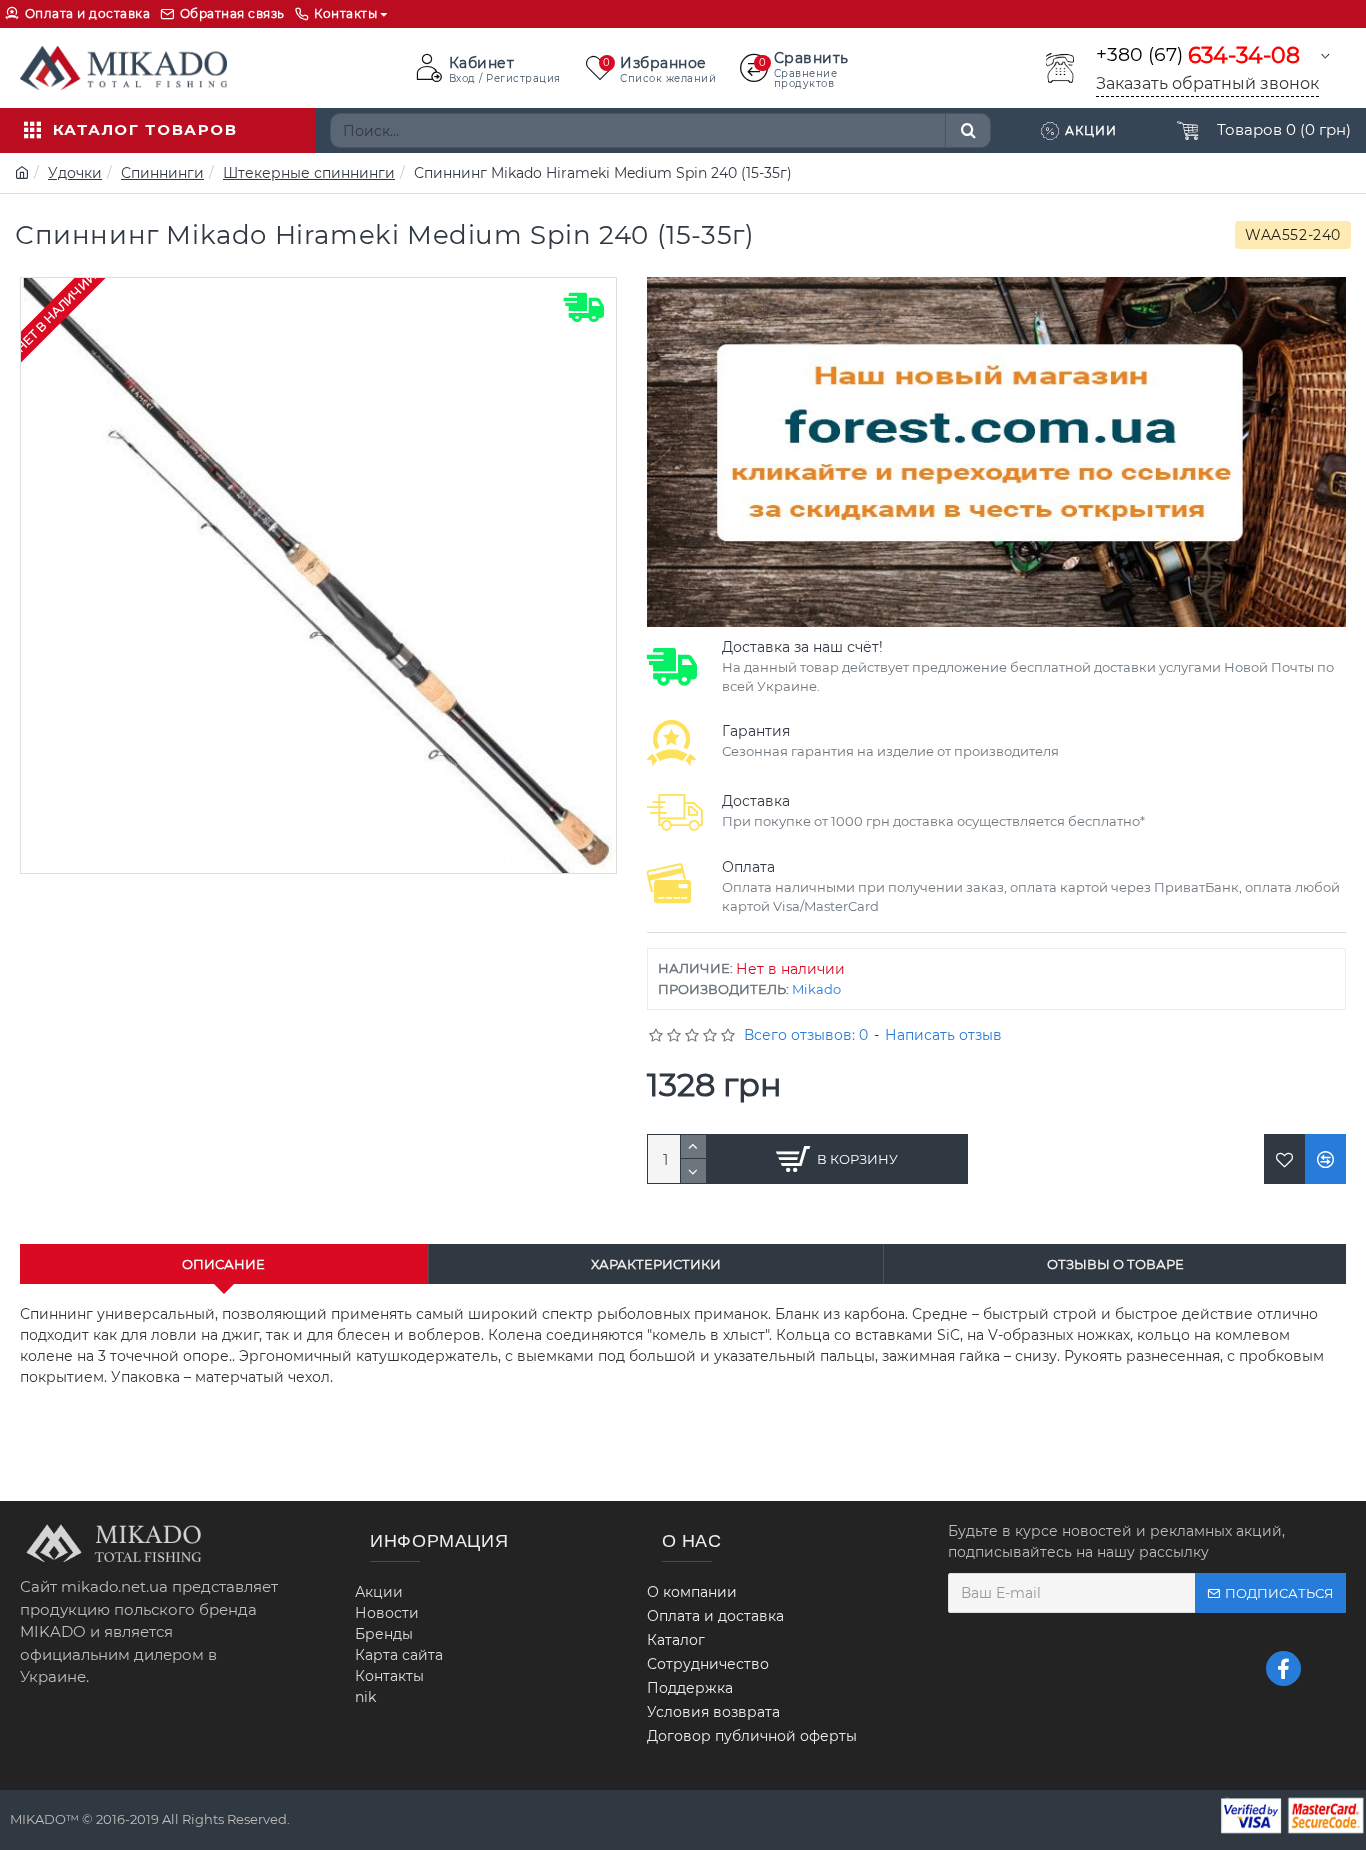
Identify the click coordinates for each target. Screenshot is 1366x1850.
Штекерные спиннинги (309, 173)
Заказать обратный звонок (1207, 83)
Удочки (75, 173)
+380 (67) (1198, 55)
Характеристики (656, 1264)
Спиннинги (162, 173)
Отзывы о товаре (1115, 1264)
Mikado (816, 989)
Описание (223, 1264)
